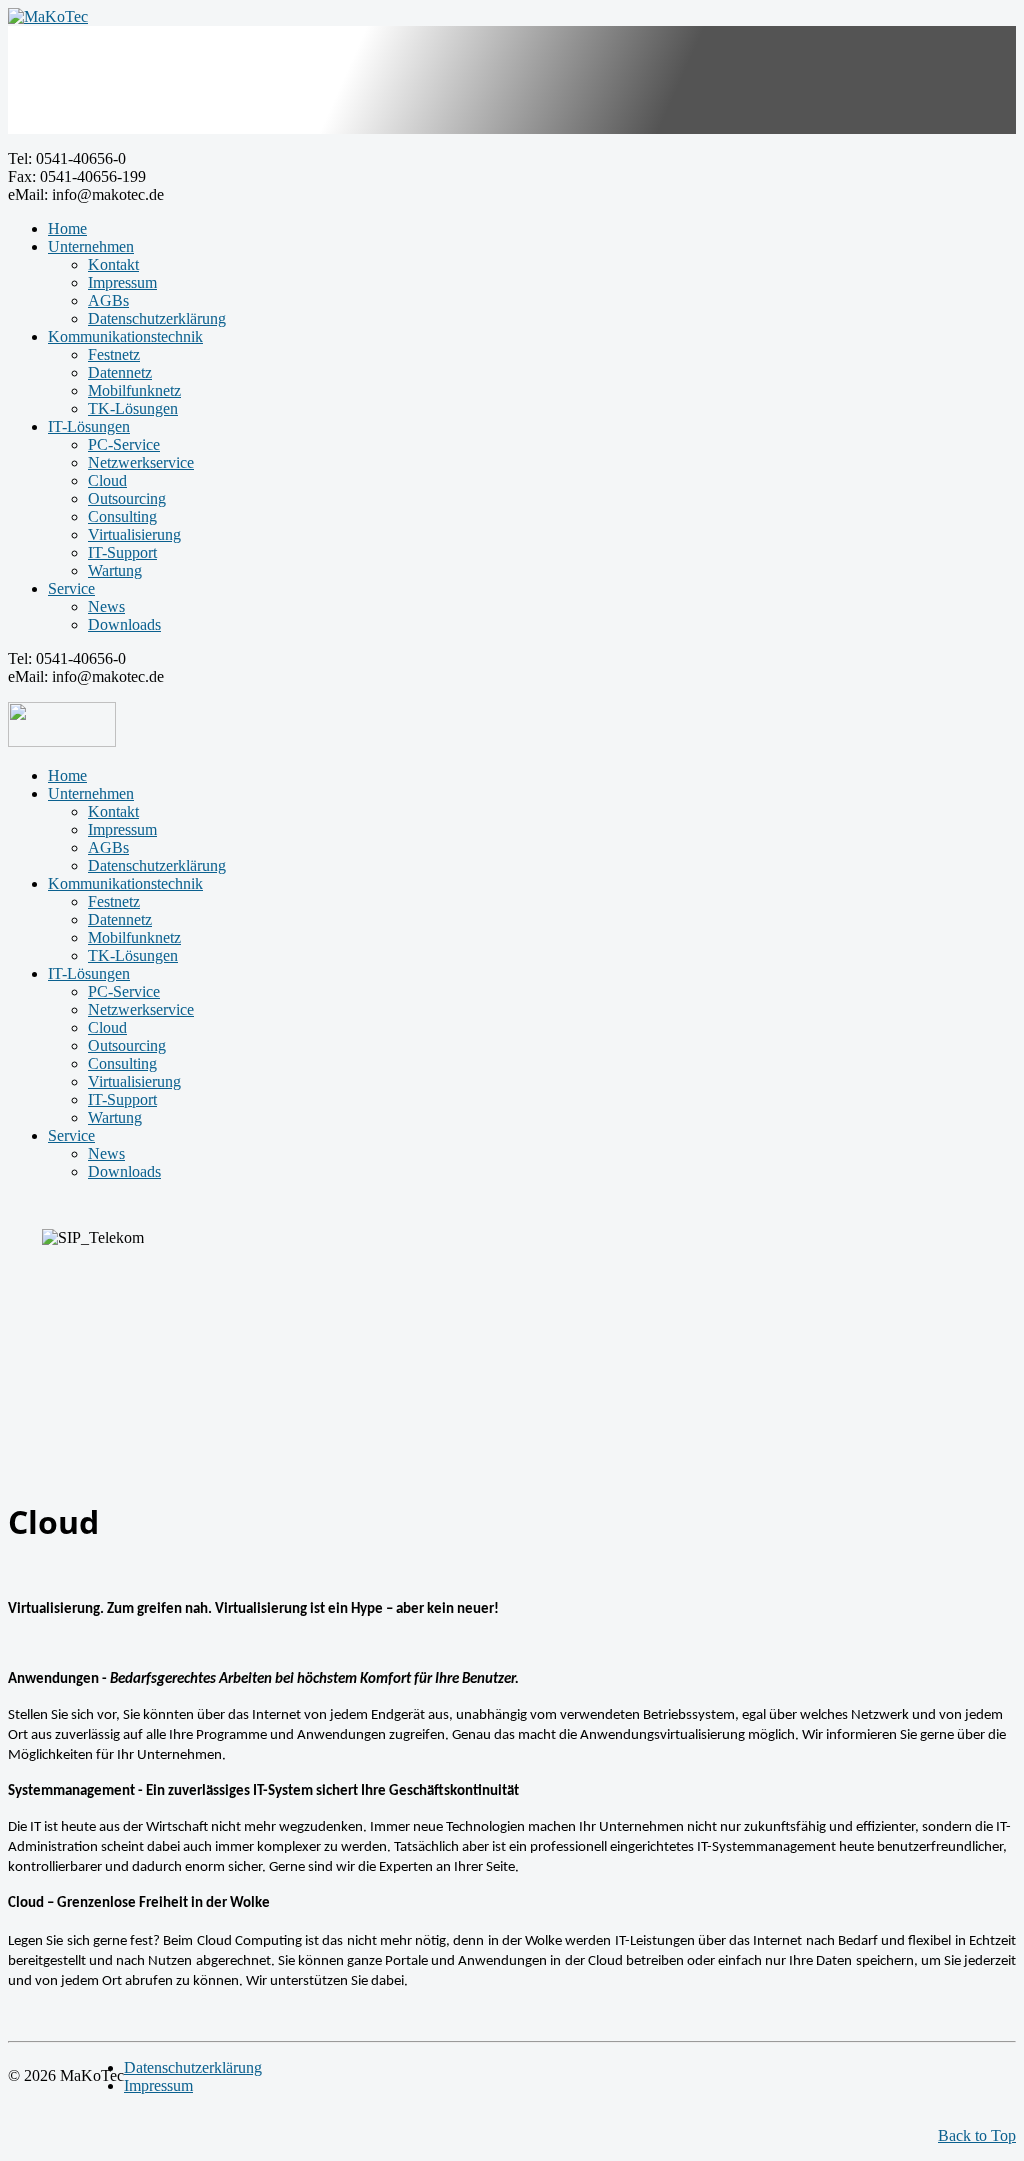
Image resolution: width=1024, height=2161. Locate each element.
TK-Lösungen (133, 408)
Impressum (122, 282)
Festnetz (114, 354)
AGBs (108, 300)
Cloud (107, 480)
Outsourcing (127, 498)
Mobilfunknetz (134, 390)
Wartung (115, 570)
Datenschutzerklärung (157, 318)
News (106, 606)
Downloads (124, 624)
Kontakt (113, 264)
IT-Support (122, 552)
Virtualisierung (134, 534)
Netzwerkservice (141, 462)
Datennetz (120, 372)
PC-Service (124, 444)
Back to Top (977, 2135)
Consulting (122, 516)
